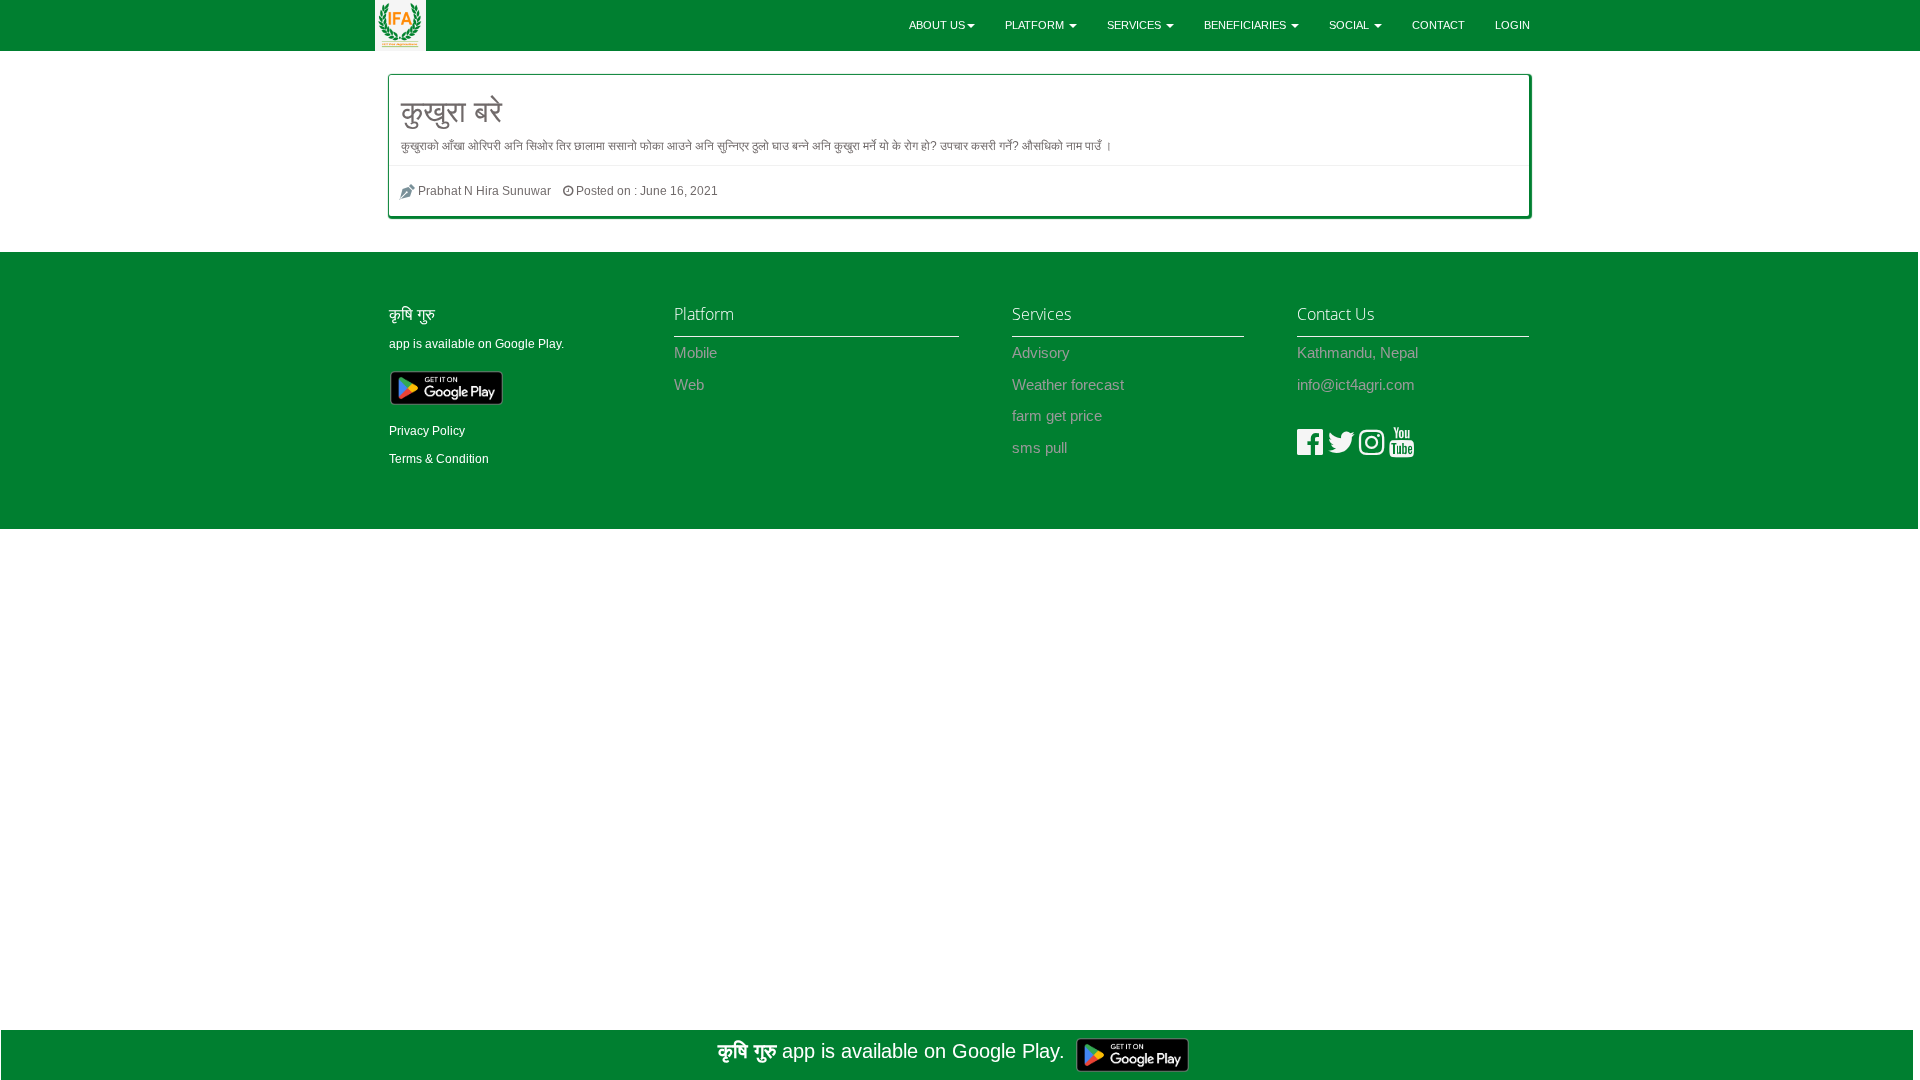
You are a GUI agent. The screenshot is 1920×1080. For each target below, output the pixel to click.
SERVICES (1135, 25)
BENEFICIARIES (1246, 25)
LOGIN (1512, 25)
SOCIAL (1350, 25)
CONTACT (1438, 25)
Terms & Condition (439, 459)
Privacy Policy (427, 431)
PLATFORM (1036, 25)
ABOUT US (937, 25)
